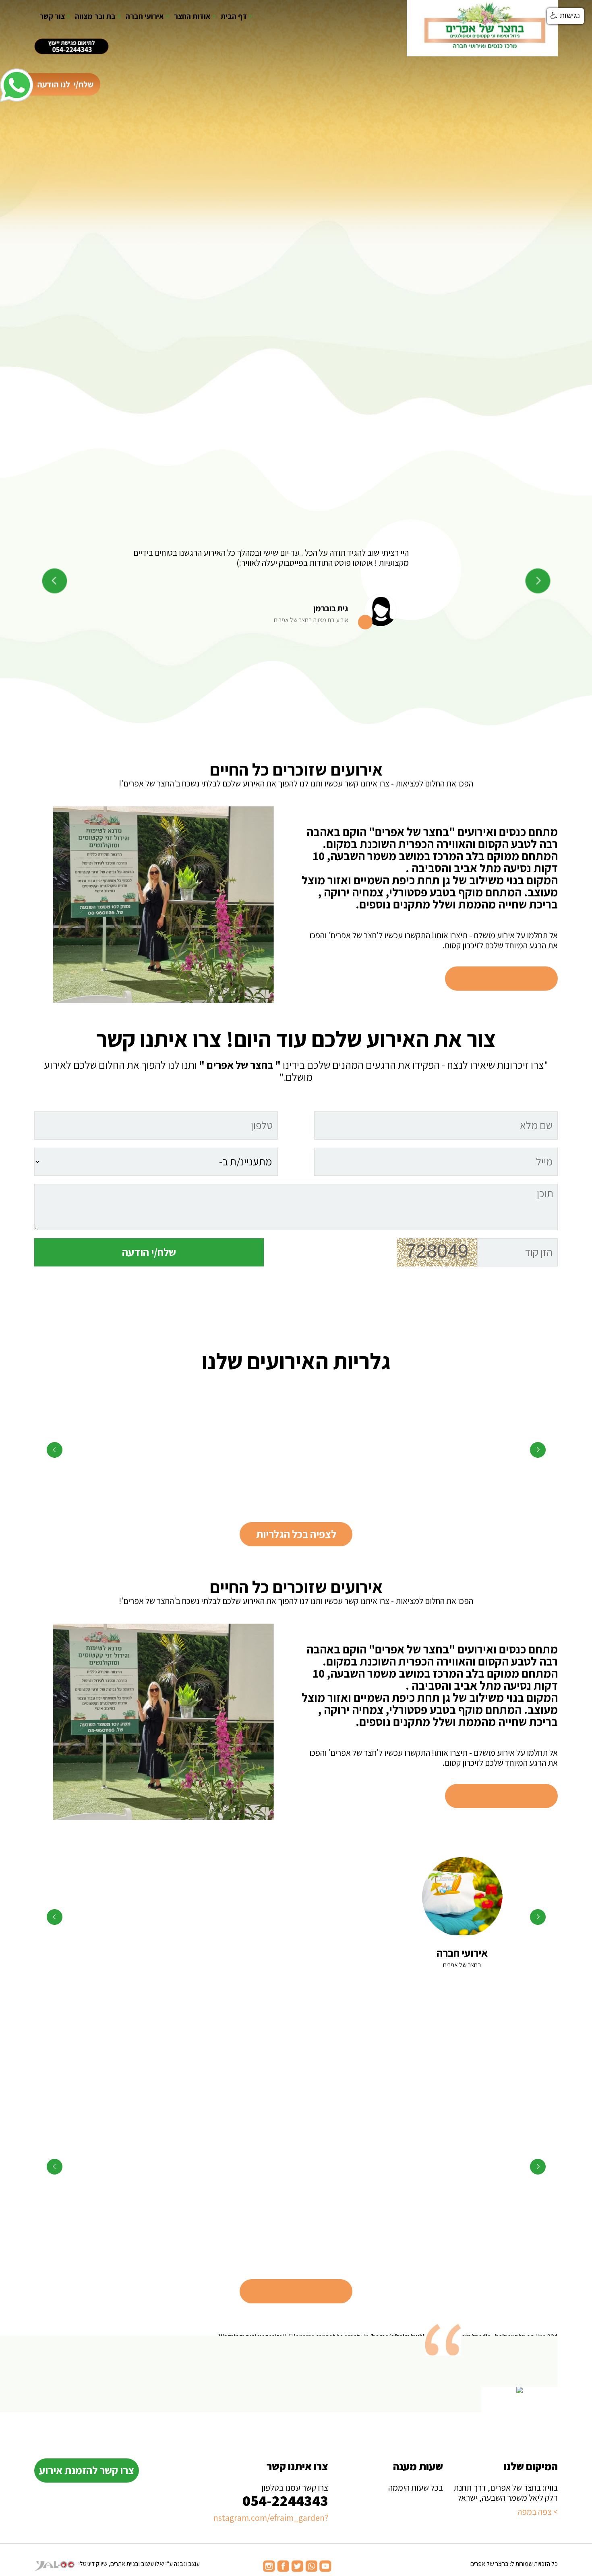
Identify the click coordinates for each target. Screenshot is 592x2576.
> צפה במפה (538, 2512)
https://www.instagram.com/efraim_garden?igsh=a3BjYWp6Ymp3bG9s (271, 2518)
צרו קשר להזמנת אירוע (87, 2470)
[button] (565, 16)
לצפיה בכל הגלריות (296, 1534)
